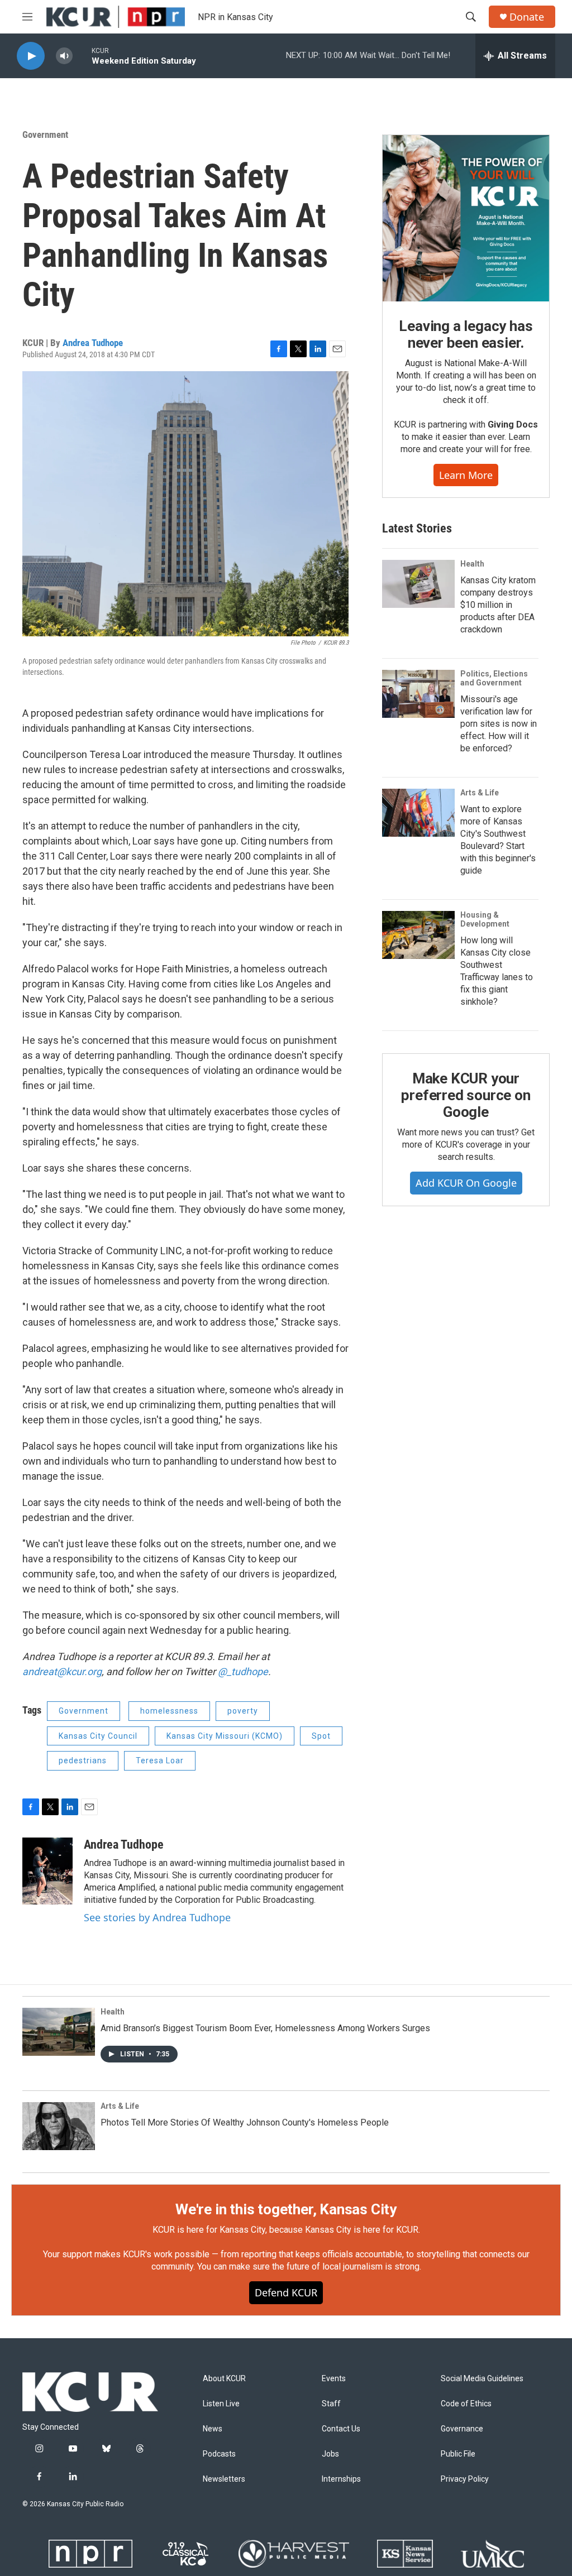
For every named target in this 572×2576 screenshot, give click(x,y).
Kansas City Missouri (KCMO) (225, 1736)
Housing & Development (485, 919)
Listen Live (221, 2404)
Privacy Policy (465, 2479)
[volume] (64, 56)
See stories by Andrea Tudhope (157, 1917)
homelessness (169, 1711)
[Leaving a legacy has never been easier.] (466, 218)
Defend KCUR (286, 2292)
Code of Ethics (466, 2404)
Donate (527, 17)
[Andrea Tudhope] (47, 1871)
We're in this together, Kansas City (286, 2209)
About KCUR (224, 2379)
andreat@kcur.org (62, 1671)
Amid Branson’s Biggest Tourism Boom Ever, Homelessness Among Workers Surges (265, 2028)
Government (45, 135)
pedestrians (83, 1760)
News (213, 2429)
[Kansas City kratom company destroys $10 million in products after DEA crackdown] (418, 584)
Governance (462, 2429)
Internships (341, 2479)
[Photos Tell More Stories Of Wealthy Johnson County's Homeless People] (59, 2126)
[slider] (82, 56)
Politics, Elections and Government (494, 678)
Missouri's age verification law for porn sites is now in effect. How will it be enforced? (499, 724)
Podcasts (219, 2454)
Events (334, 2379)
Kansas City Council (98, 1736)
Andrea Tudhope (93, 343)
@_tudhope (243, 1671)
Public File (458, 2454)
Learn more (466, 475)
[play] (31, 56)
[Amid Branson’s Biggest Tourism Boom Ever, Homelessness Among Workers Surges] (59, 2032)
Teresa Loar (160, 1760)
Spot (321, 1736)
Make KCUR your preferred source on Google (466, 1095)
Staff (331, 2404)
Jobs (330, 2454)
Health (472, 564)
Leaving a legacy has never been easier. (466, 334)
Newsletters (224, 2479)
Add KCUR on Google (466, 1183)
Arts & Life (480, 793)
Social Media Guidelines (482, 2379)
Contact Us (341, 2429)
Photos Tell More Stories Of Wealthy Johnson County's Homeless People (245, 2122)
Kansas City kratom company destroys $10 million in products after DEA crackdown (498, 605)
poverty (243, 1711)
